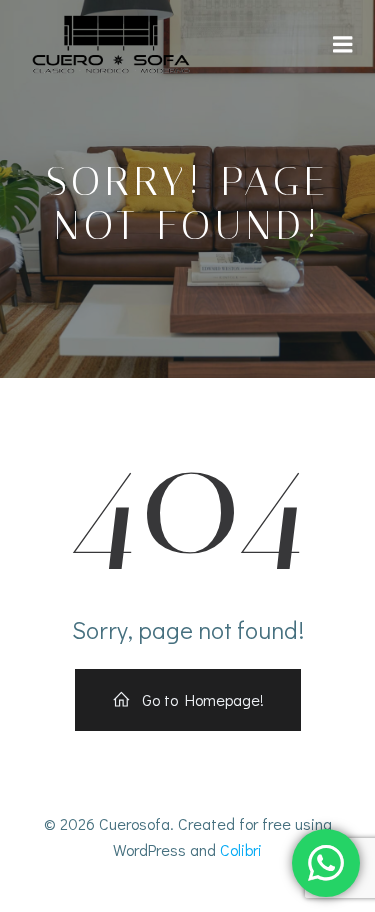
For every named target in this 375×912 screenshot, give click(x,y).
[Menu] (343, 45)
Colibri (241, 849)
